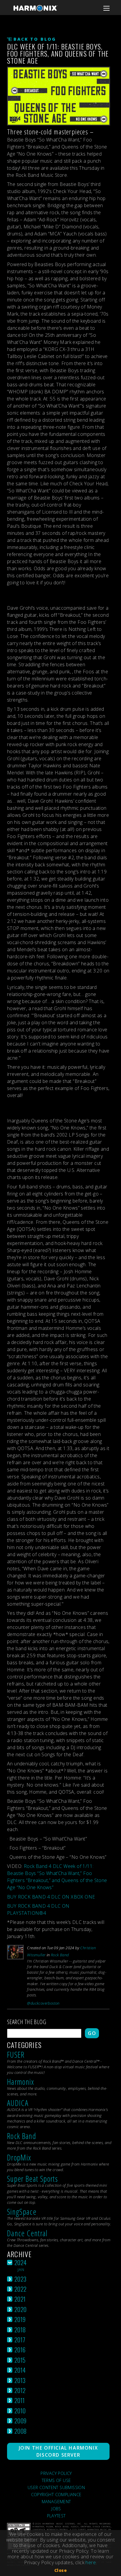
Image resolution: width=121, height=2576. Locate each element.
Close (60, 2570)
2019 (20, 2319)
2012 (20, 2390)
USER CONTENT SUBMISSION (56, 2487)
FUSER (16, 2055)
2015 (20, 2360)
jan (21, 2270)
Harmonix (21, 2082)
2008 (21, 2431)
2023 (21, 2279)
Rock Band (60, 1955)
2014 (20, 2370)
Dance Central (27, 2233)
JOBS (56, 2509)
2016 (20, 2350)
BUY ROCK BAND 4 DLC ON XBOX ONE (51, 1897)
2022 (21, 2289)
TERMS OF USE (56, 2480)
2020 (21, 2309)
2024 (21, 2262)
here (91, 2562)
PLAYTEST (56, 2516)
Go (92, 2033)
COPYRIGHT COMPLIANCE (56, 2495)
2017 (20, 2340)
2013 (20, 2380)
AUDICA (18, 2103)
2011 (20, 2400)
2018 (20, 2330)
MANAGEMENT (56, 2502)
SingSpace (22, 2212)
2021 (20, 2299)
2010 (20, 2411)
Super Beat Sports (32, 2179)
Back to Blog (35, 39)
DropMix (19, 2157)
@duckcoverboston (43, 2003)
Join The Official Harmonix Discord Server (58, 2451)
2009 (21, 2421)
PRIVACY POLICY (56, 2473)
